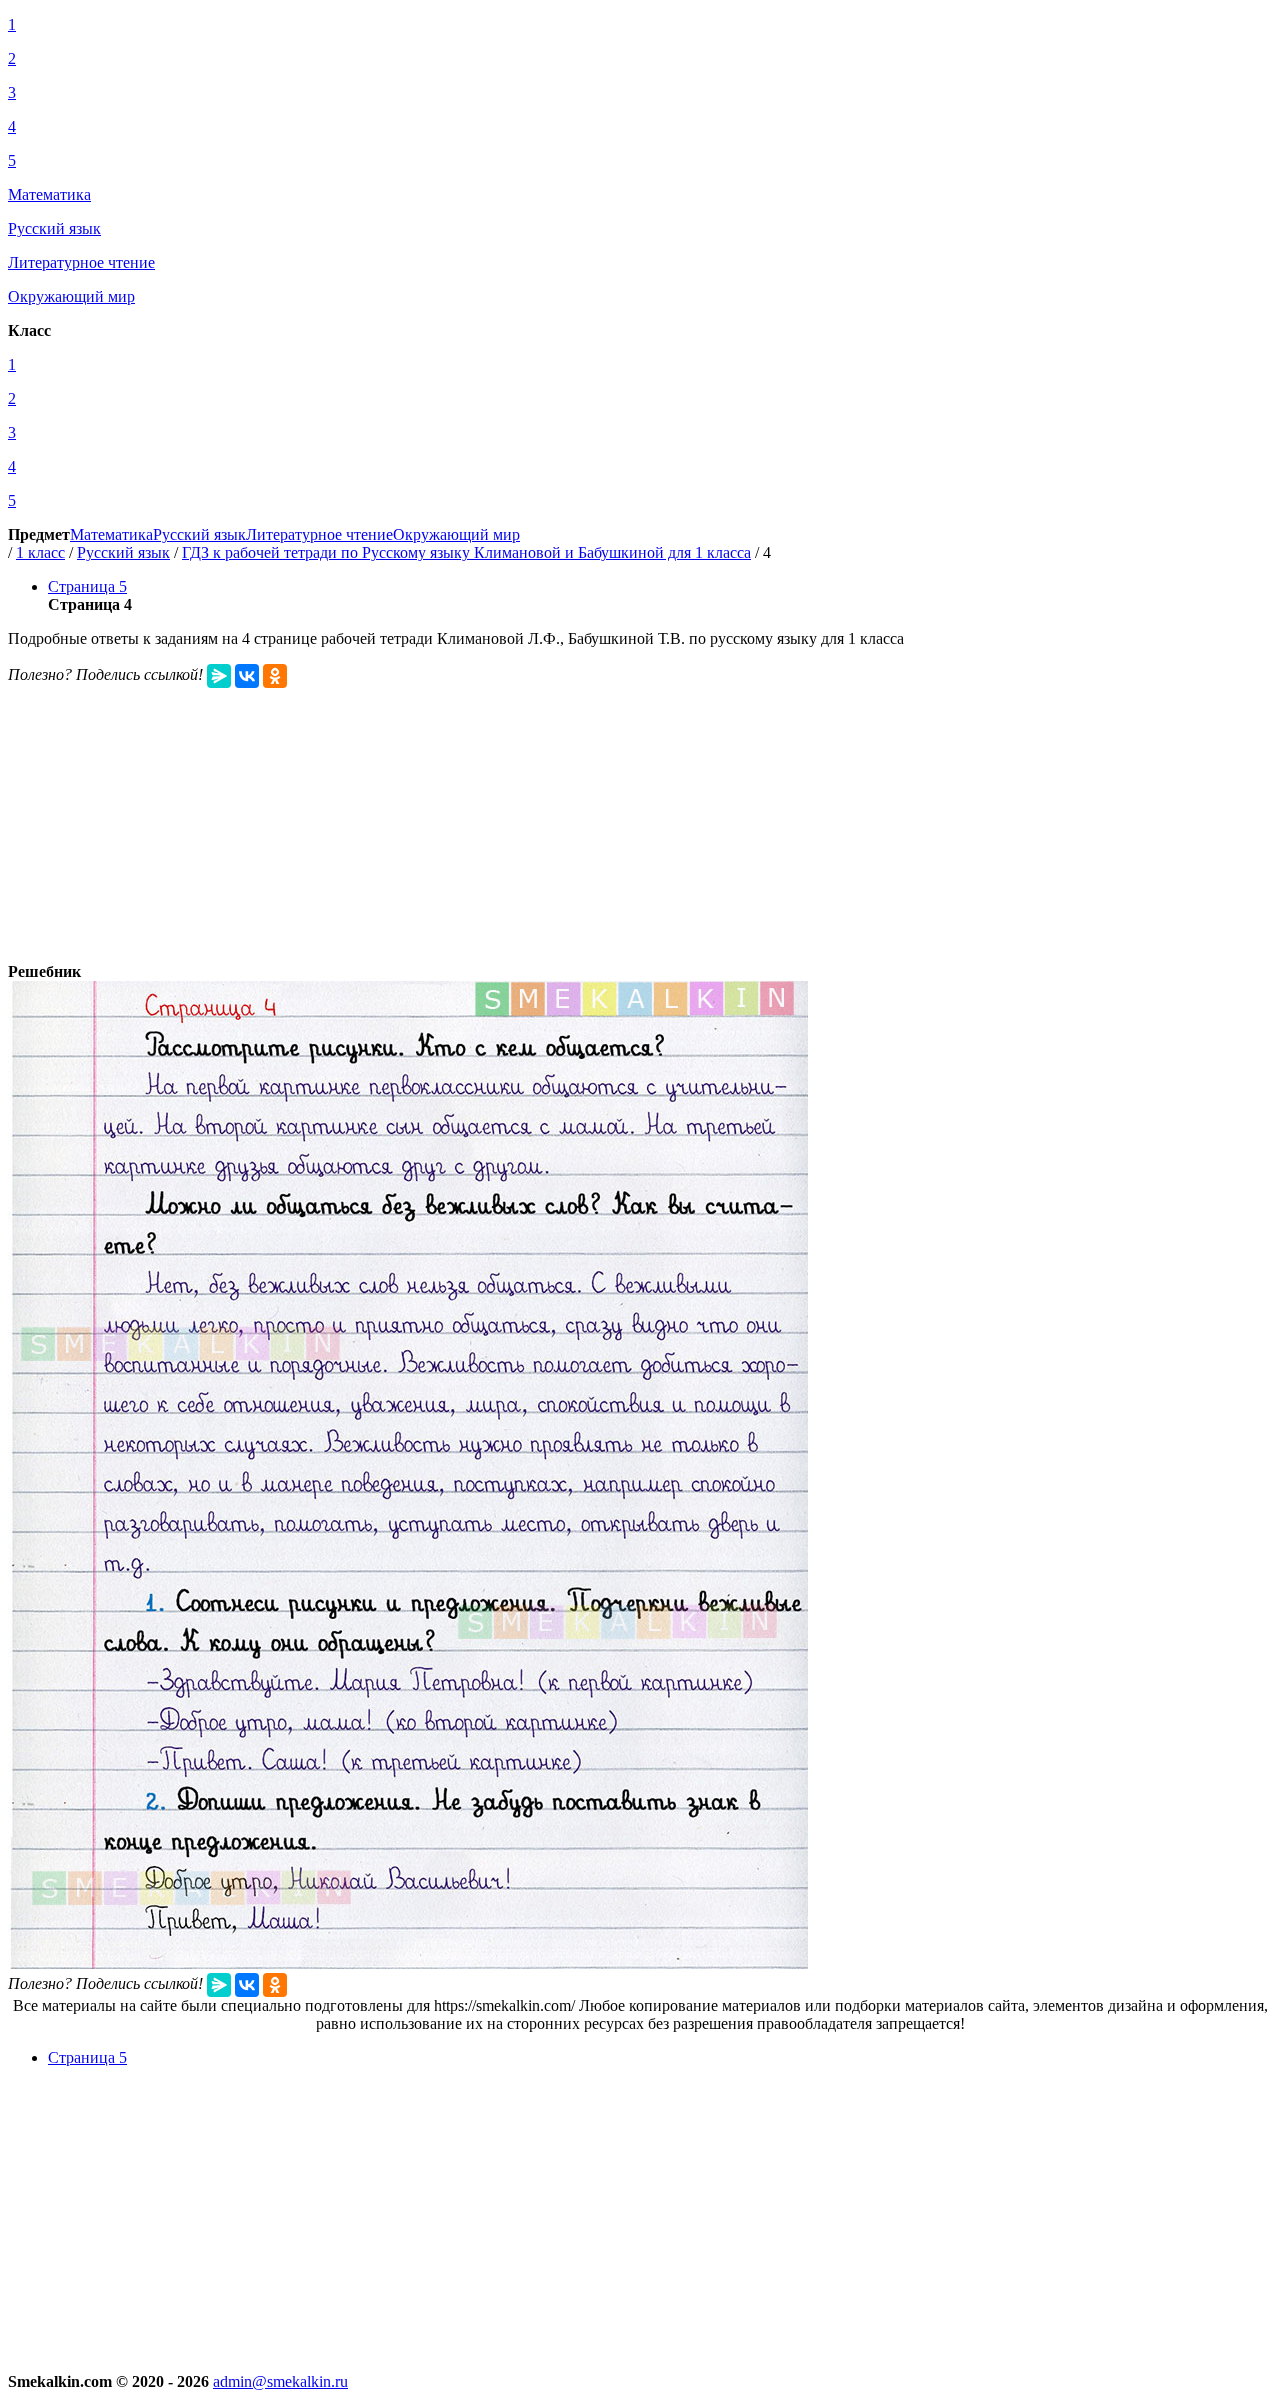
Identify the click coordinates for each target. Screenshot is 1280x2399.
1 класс (40, 552)
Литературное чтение (319, 534)
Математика (111, 534)
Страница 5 (87, 586)
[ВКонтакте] (247, 676)
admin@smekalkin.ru (280, 2381)
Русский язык (199, 534)
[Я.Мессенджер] (219, 676)
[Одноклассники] (275, 676)
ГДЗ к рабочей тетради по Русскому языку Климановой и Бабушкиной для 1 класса (466, 552)
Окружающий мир (456, 534)
